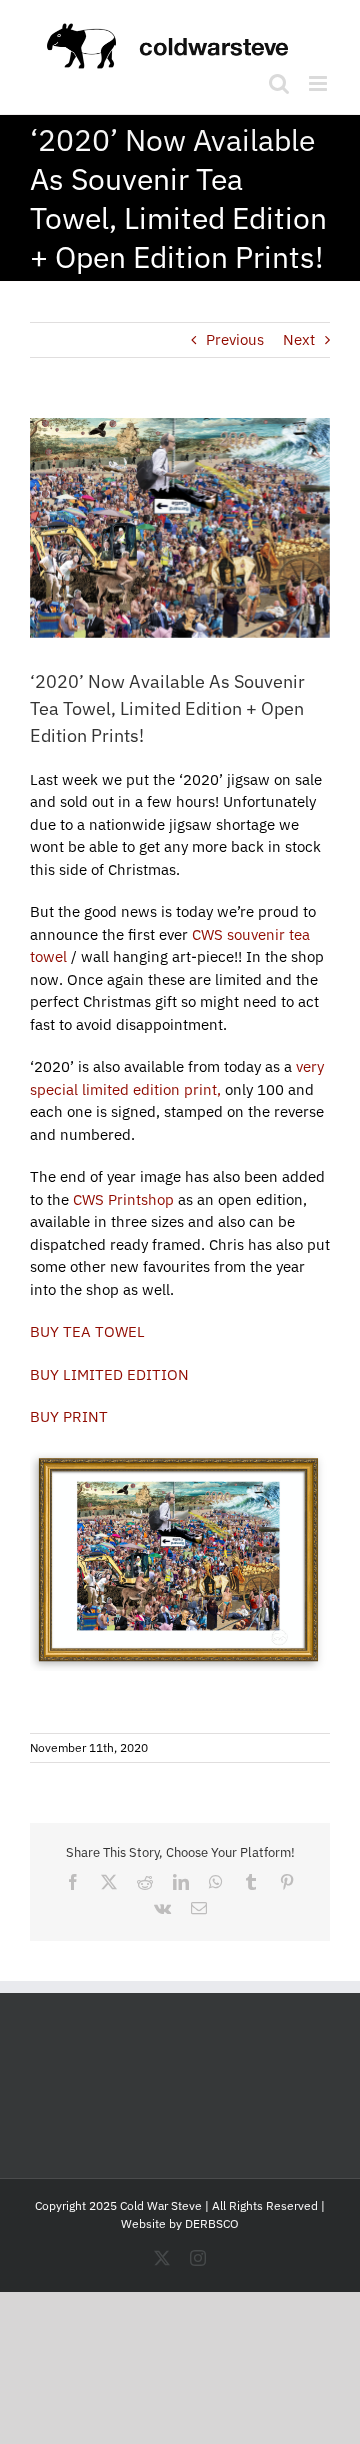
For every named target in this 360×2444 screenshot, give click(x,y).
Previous (235, 339)
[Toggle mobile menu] (319, 83)
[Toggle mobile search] (279, 83)
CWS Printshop (123, 1199)
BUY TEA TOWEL (87, 1331)
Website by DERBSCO (180, 2223)
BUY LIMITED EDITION (109, 1374)
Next (299, 339)
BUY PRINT (69, 1416)
